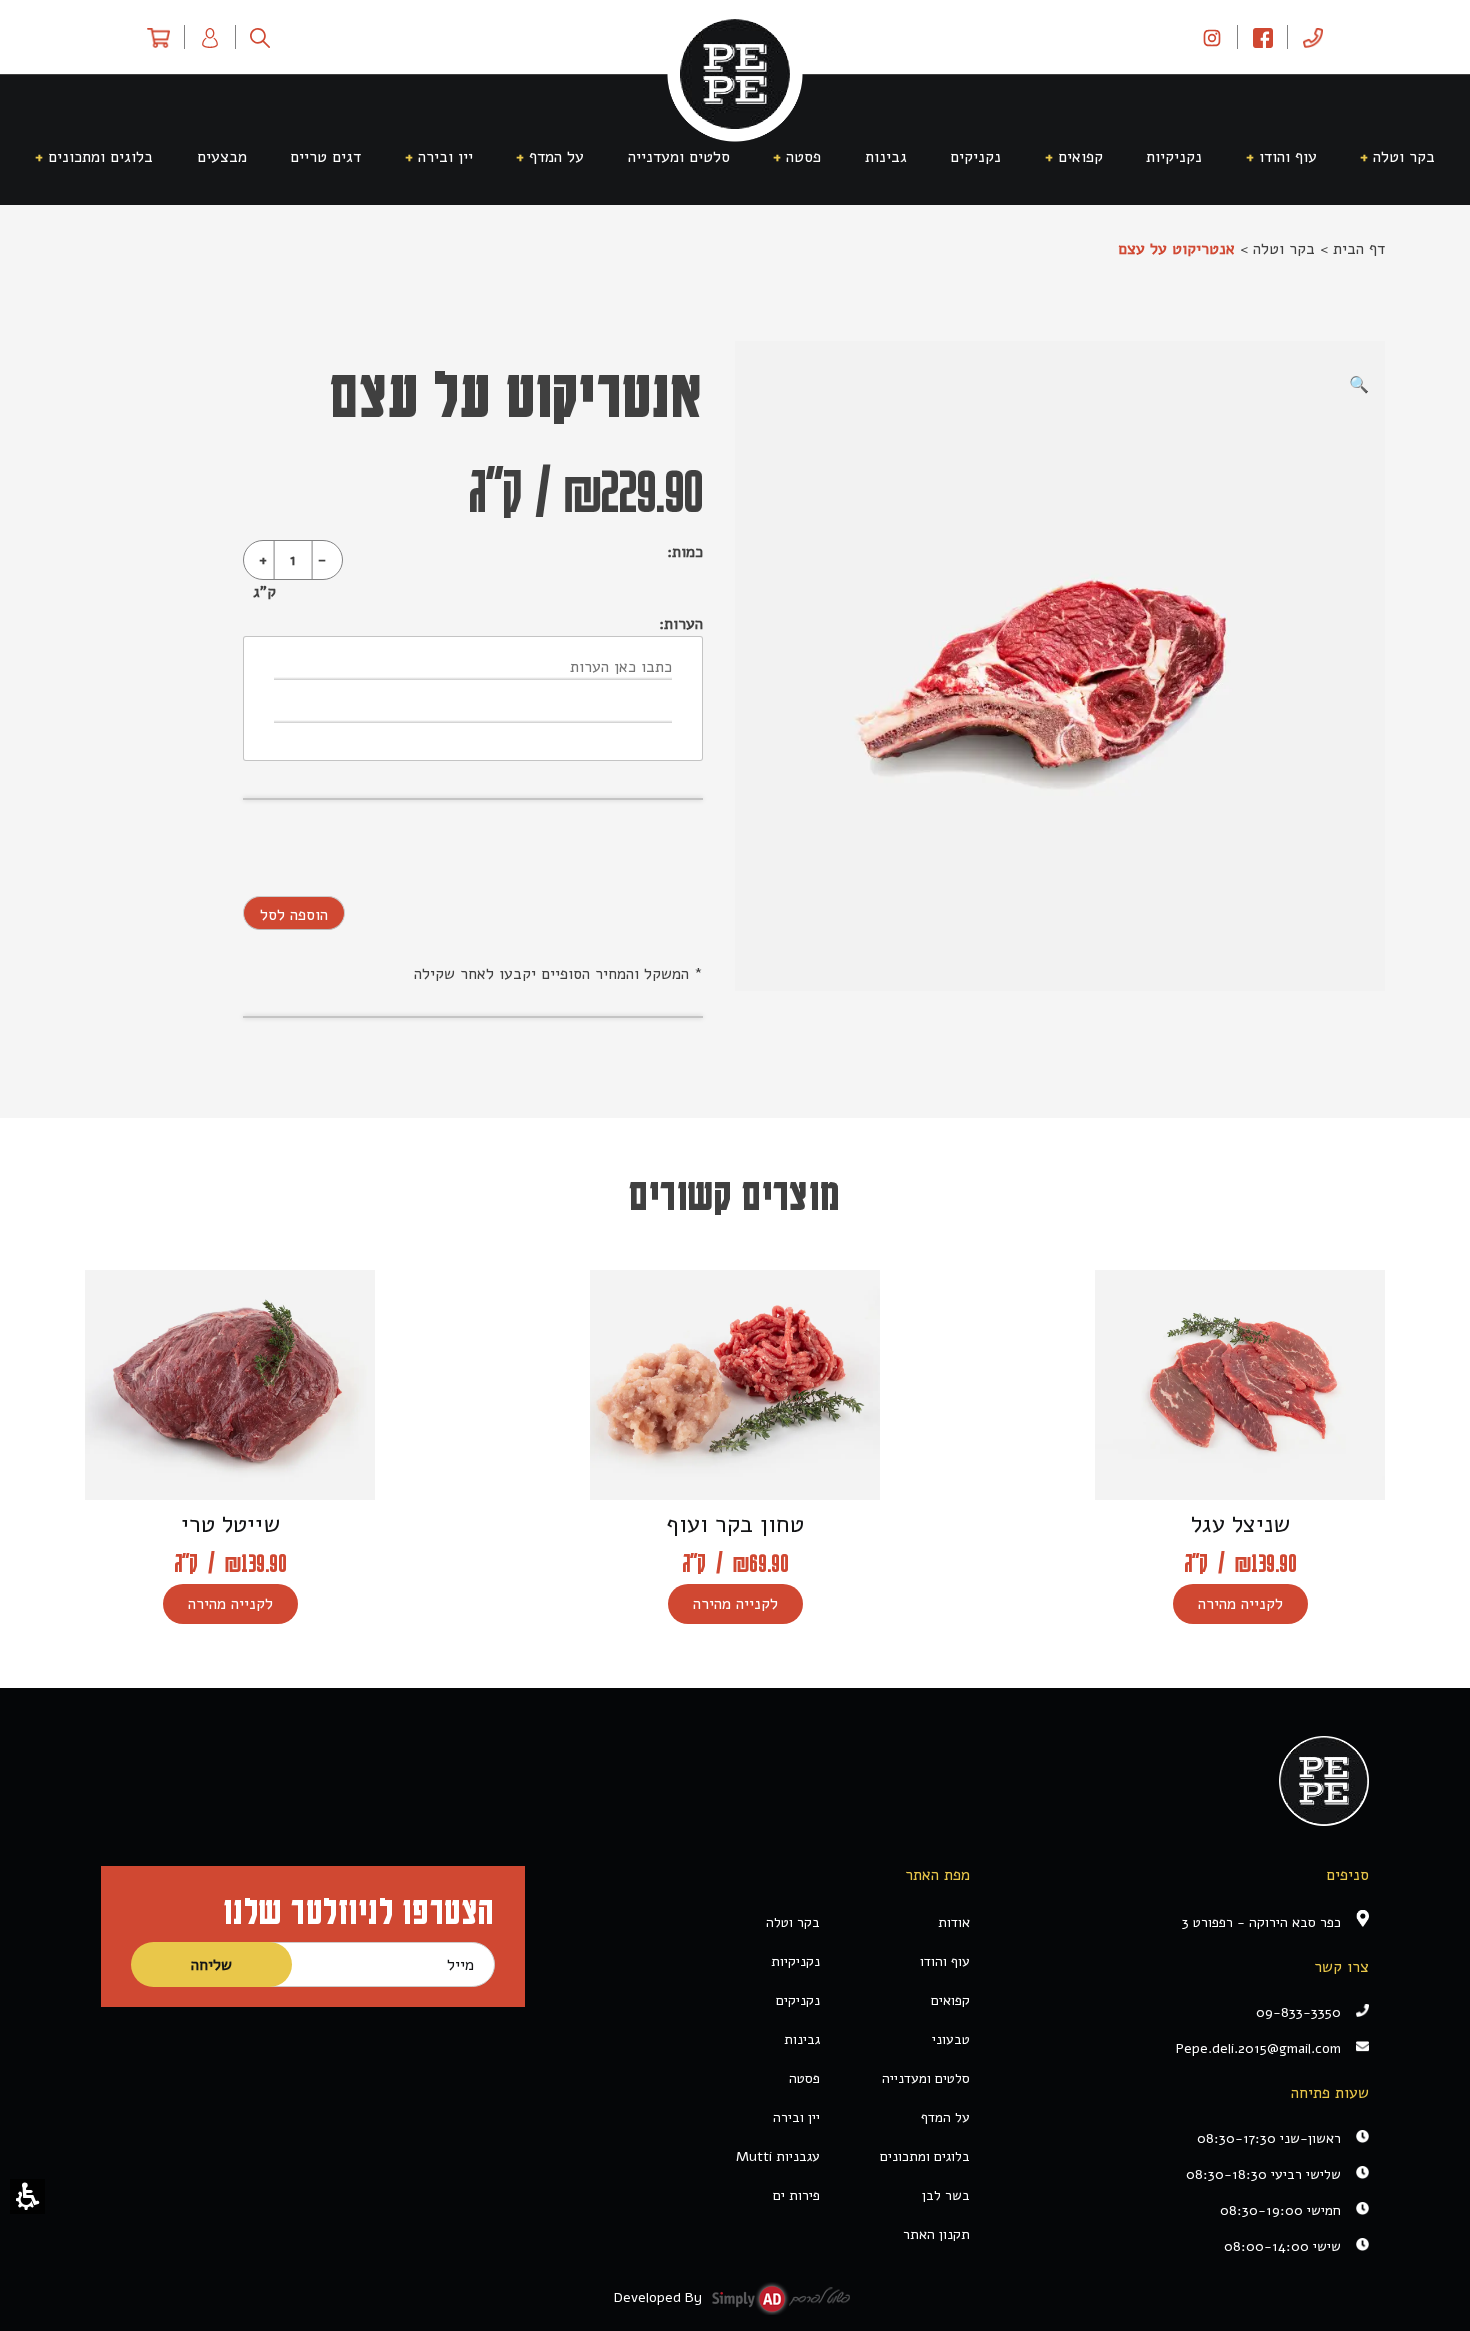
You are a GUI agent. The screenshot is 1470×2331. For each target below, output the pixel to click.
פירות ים (796, 2195)
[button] (27, 2196)
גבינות (802, 2039)
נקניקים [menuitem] (975, 157)
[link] (1212, 37)
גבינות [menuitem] (886, 157)
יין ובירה (796, 2117)
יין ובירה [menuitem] (445, 157)
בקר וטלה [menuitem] (1404, 157)
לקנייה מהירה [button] (1240, 1604)
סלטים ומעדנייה (926, 2078)
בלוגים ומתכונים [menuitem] (100, 157)
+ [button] (263, 560)
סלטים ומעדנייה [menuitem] (679, 157)
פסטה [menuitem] (803, 157)
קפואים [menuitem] (1080, 157)
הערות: (681, 624)
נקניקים (798, 2000)
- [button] (322, 560)
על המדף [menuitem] (556, 157)
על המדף (945, 2117)
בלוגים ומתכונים (925, 2156)
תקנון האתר (936, 2234)
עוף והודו (945, 1961)
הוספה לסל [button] (294, 915)
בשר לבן (946, 2195)
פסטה (804, 2078)
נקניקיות (795, 1961)
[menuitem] (1313, 37)
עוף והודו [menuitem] (1288, 157)
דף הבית (1359, 249)
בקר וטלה (1284, 249)
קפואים (950, 2000)
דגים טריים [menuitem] (325, 157)
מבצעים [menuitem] (222, 157)
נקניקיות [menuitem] (1174, 157)
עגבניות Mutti (778, 2156)
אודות (954, 1922)
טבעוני (951, 2039)
